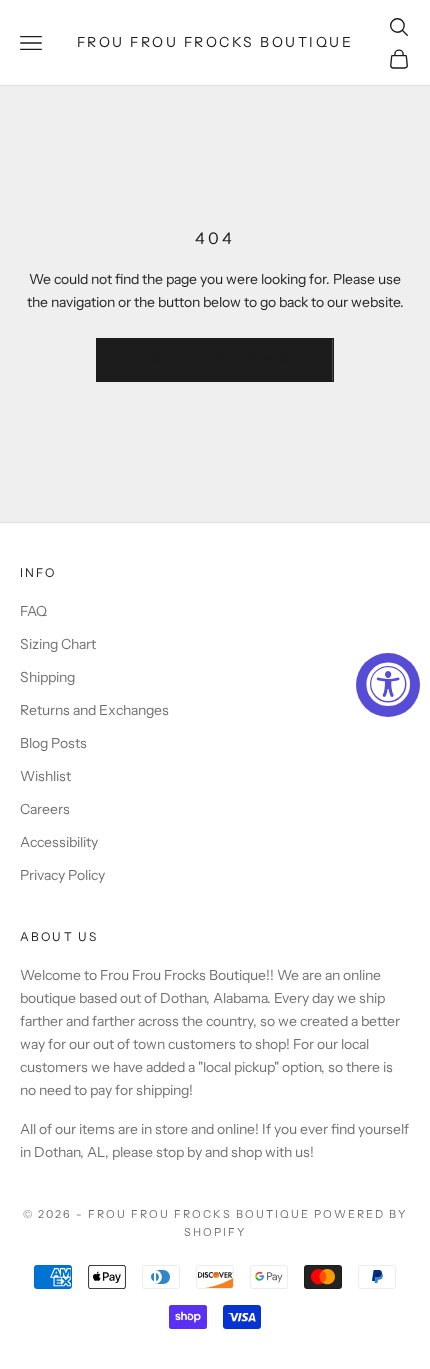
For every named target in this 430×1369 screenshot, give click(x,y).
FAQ (33, 611)
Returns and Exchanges (94, 710)
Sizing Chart (58, 644)
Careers (45, 809)
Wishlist (45, 776)
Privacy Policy (62, 875)
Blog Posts (53, 743)
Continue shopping (215, 359)
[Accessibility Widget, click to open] (388, 685)
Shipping (47, 677)
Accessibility (59, 842)
